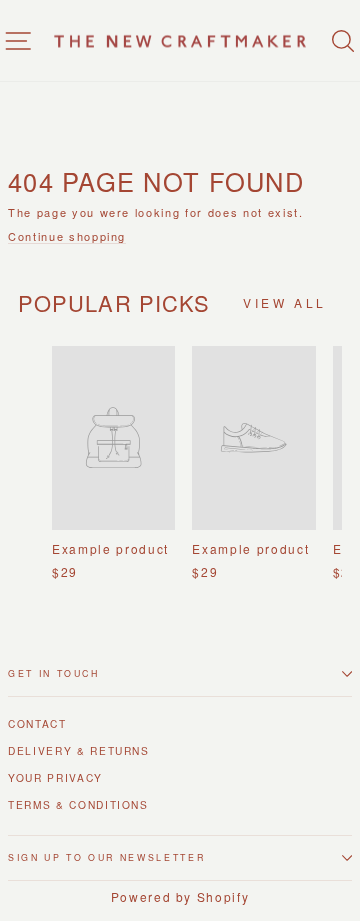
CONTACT (37, 723)
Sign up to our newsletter (106, 857)
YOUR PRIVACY (55, 777)
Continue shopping (67, 236)
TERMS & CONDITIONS (78, 804)
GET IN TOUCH (54, 673)
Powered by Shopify (180, 896)
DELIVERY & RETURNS (79, 750)
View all (285, 302)
